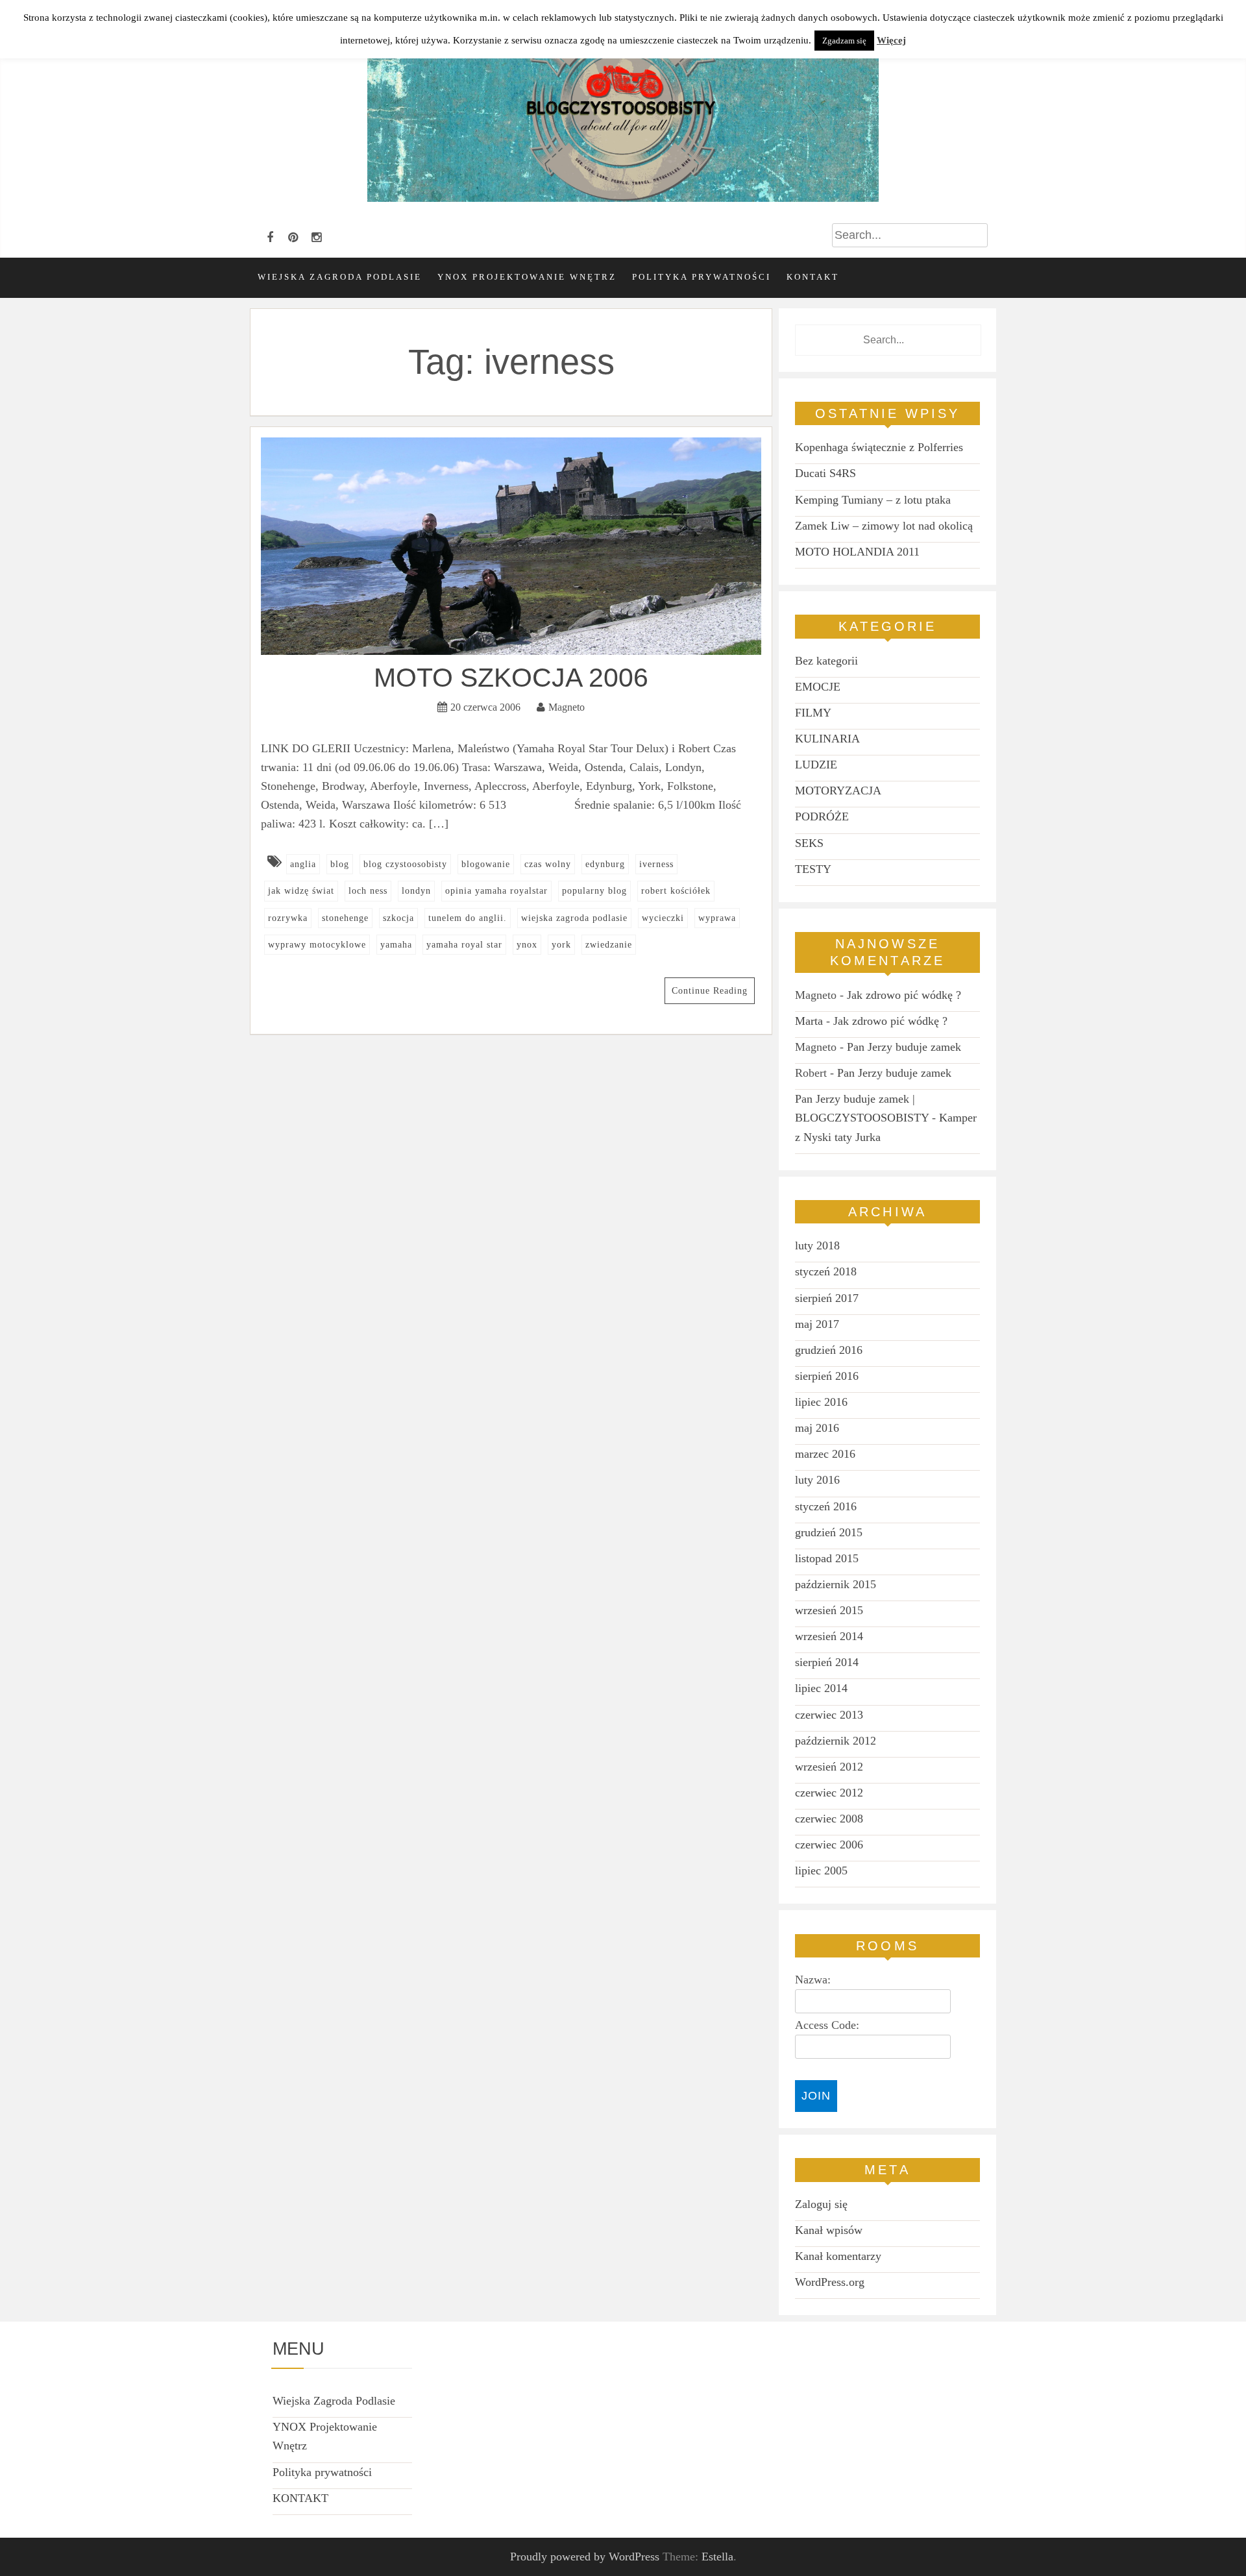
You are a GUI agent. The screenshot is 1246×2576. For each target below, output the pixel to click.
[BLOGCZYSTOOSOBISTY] (623, 198)
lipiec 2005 (821, 1871)
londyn (416, 891)
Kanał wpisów (829, 2230)
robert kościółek (676, 891)
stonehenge (345, 918)
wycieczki (663, 918)
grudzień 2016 (829, 1350)
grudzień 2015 (829, 1532)
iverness (656, 864)
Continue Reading (710, 991)
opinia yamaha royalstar (496, 891)
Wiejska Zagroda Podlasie (340, 277)
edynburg (605, 864)
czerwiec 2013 (829, 1715)
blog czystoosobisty (405, 864)
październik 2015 (836, 1584)
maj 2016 (817, 1428)
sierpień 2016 (827, 1376)
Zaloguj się (821, 2204)
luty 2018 (817, 1245)
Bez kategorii (826, 661)
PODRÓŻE (822, 816)
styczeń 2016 (826, 1506)
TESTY (813, 869)
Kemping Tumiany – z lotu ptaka (873, 500)
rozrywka (288, 918)
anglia (303, 864)
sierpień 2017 (827, 1298)
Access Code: (827, 2025)
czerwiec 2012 (829, 1793)
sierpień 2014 (827, 1662)
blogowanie (486, 864)
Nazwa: (813, 1980)
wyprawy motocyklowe (317, 945)
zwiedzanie (609, 945)
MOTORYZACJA (838, 791)
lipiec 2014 (821, 1688)
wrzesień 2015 (829, 1610)
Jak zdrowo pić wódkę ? (904, 995)
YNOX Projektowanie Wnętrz (527, 277)
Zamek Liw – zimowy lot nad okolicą (884, 526)
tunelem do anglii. (468, 918)
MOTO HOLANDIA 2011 (857, 552)
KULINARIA (827, 739)
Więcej (891, 40)
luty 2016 (817, 1480)
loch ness (368, 891)
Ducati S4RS (825, 473)
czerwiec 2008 (829, 1819)
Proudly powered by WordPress (585, 2557)
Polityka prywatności (702, 277)
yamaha (396, 945)
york (561, 945)
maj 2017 (817, 1324)
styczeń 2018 (826, 1271)
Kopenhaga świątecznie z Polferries (879, 447)
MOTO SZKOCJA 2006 (511, 678)
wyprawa (717, 918)
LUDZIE (816, 765)
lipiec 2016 (821, 1402)
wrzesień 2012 (829, 1767)
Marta (809, 1021)
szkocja (398, 918)
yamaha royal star (464, 945)
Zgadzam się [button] (844, 41)
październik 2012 (836, 1741)
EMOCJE (818, 687)
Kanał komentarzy (838, 2256)
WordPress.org (830, 2282)
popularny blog (594, 891)
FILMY (813, 713)
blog (340, 864)
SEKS (809, 843)
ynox (527, 945)
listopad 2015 (827, 1558)
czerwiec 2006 (829, 1845)
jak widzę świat (301, 891)
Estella (717, 2557)
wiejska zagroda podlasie (574, 918)
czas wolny (548, 864)
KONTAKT (813, 277)
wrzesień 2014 (829, 1636)
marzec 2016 (825, 1454)
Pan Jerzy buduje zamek (904, 1047)
